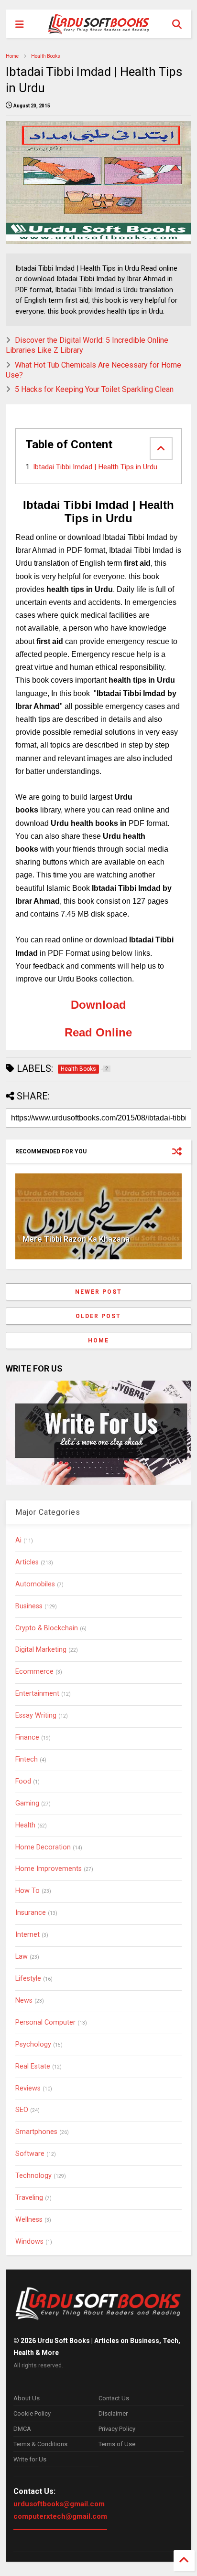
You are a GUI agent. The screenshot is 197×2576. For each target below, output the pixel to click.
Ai (18, 1540)
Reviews (28, 2088)
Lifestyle (28, 1979)
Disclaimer (113, 2413)
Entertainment (37, 1694)
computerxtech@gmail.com (60, 2516)
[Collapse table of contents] (161, 449)
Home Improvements (49, 1869)
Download (98, 1005)
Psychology (33, 2044)
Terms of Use (117, 2444)
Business (29, 1606)
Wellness (29, 2220)
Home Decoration (43, 1847)
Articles (27, 1562)
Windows (29, 2242)
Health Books (46, 56)
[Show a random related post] (177, 1151)
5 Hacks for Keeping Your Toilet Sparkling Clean (94, 389)
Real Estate (33, 2066)
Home (12, 56)
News (24, 2001)
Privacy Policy (117, 2429)
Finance (27, 1737)
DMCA (22, 2429)
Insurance (31, 1913)
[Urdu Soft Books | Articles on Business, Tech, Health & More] (99, 24)
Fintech (27, 1759)
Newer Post (98, 1292)
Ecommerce (34, 1672)
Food (23, 1781)
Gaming (27, 1803)
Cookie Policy (32, 2413)
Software (30, 2154)
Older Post (98, 1316)
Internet (27, 1935)
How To (27, 1891)
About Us (27, 2398)
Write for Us (30, 2459)
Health (25, 1825)
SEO (22, 2110)
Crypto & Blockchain (47, 1628)
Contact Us (114, 2398)
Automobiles (35, 1584)
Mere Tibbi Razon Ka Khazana (76, 1239)
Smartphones (36, 2132)
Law (22, 1957)
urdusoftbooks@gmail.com (59, 2504)
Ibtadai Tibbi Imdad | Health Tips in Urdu (95, 467)
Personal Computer (45, 2022)
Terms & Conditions (40, 2444)
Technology (33, 2176)
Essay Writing (36, 1716)
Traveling (29, 2198)
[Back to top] (184, 2561)
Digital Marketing (41, 1650)
